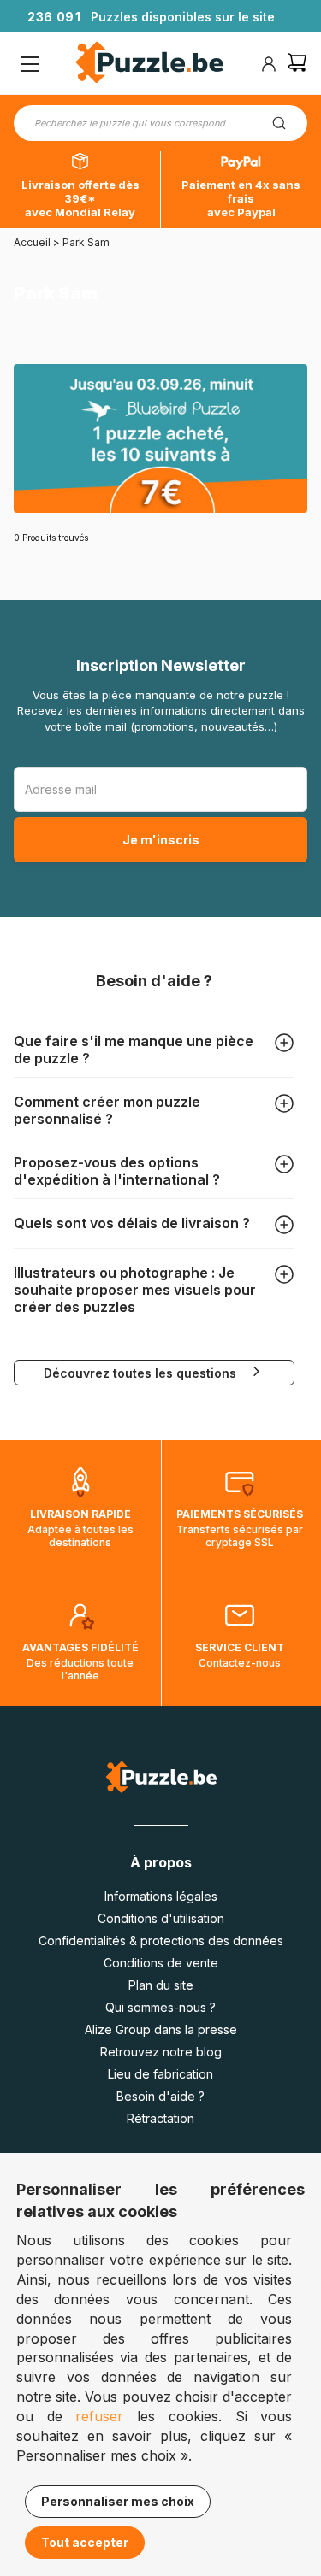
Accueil (32, 242)
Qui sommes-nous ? (160, 2007)
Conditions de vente (161, 1963)
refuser (99, 2416)
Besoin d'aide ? (160, 2096)
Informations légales (161, 1896)
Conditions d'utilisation (161, 1918)
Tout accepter (85, 2542)
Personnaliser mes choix (118, 2501)
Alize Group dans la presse (161, 2029)
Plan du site (161, 1985)
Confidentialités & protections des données (161, 1941)
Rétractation (160, 2118)
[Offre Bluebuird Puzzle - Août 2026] (160, 438)
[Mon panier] (297, 65)
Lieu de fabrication (160, 2074)
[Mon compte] (269, 64)
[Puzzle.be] (149, 65)
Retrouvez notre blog (161, 2052)
